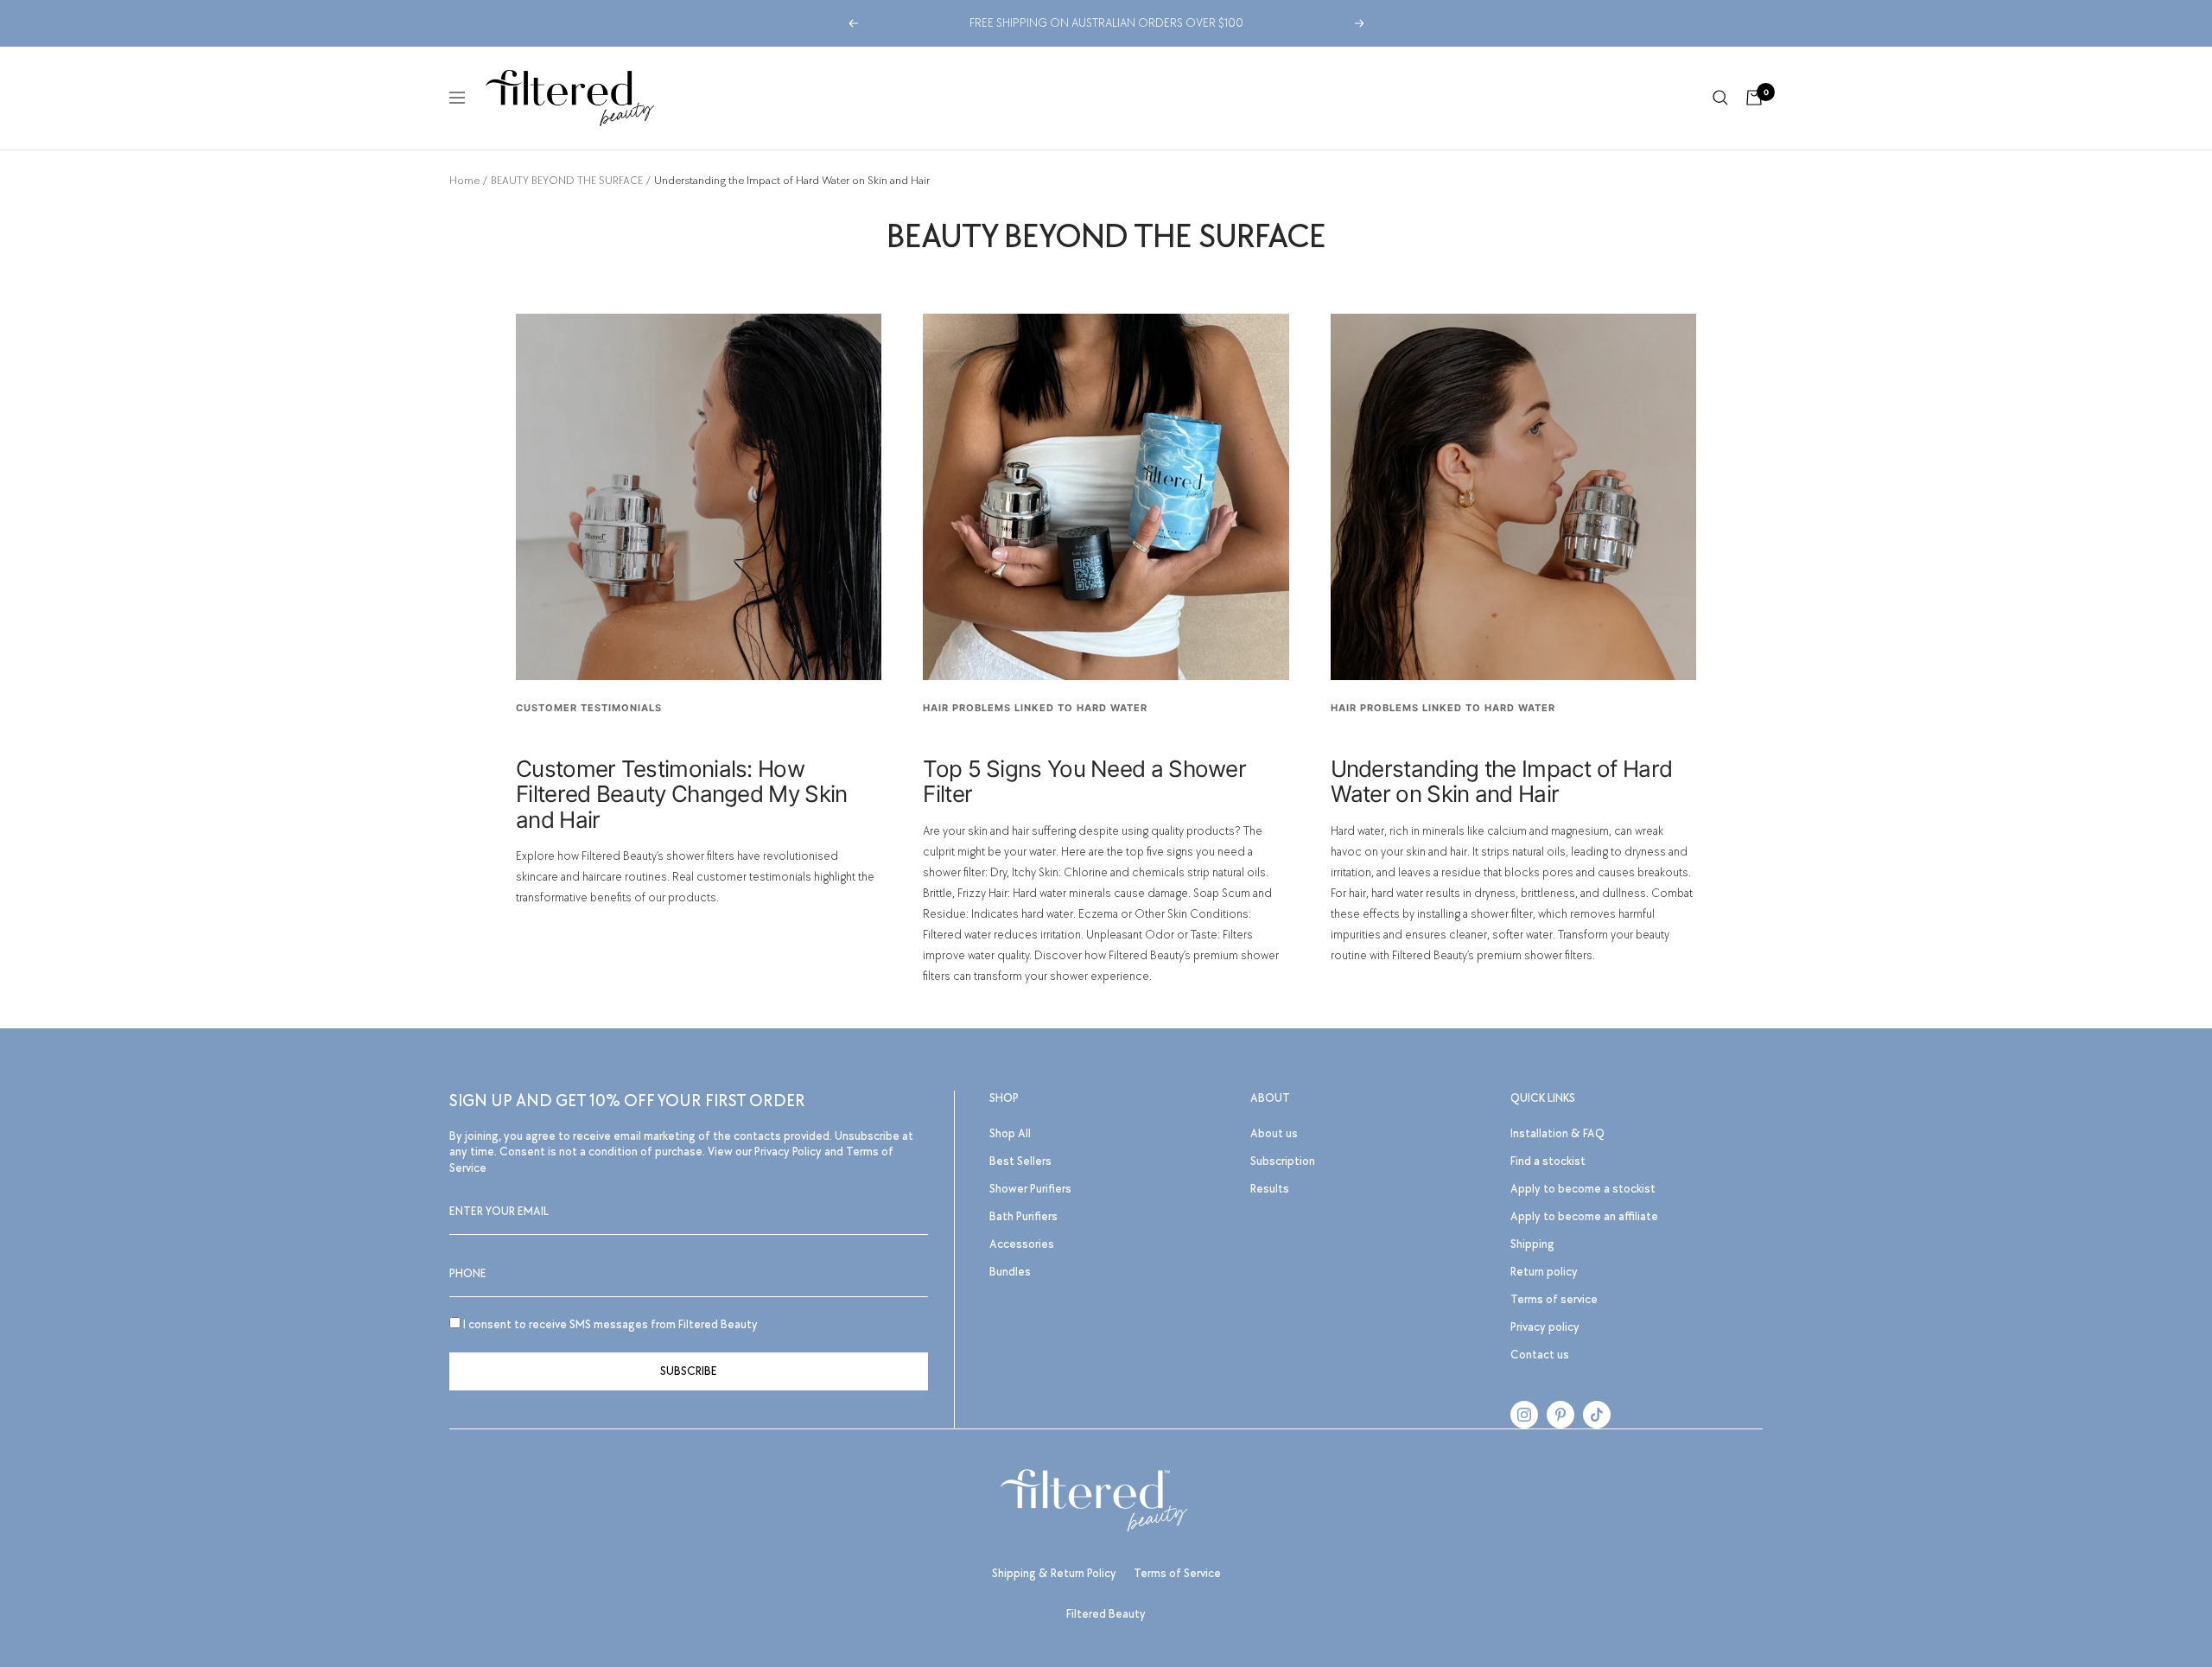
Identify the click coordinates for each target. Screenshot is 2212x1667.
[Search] (1720, 98)
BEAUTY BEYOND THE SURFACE (567, 181)
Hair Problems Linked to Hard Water (1035, 708)
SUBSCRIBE (689, 1371)
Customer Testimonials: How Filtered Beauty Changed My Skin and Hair (681, 794)
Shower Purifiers (1030, 1189)
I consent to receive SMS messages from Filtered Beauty (609, 1324)
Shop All (1010, 1133)
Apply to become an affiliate (1584, 1216)
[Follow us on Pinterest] (1560, 1415)
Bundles (1010, 1272)
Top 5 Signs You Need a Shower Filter (1084, 781)
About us (1274, 1133)
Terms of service (1554, 1299)
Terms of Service (1177, 1573)
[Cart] (1754, 98)
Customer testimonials (589, 708)
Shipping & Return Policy (1054, 1573)
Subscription (1283, 1161)
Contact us (1540, 1355)
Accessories (1022, 1244)
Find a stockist (1548, 1161)
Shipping (1532, 1244)
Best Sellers (1020, 1161)
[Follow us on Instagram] (1524, 1415)
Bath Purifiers (1023, 1216)
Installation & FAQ (1557, 1133)
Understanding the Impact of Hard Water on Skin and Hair (1502, 781)
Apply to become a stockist (1583, 1189)
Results (1270, 1189)
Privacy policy (1545, 1327)
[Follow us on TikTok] (1597, 1415)
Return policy (1544, 1272)
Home (464, 181)
